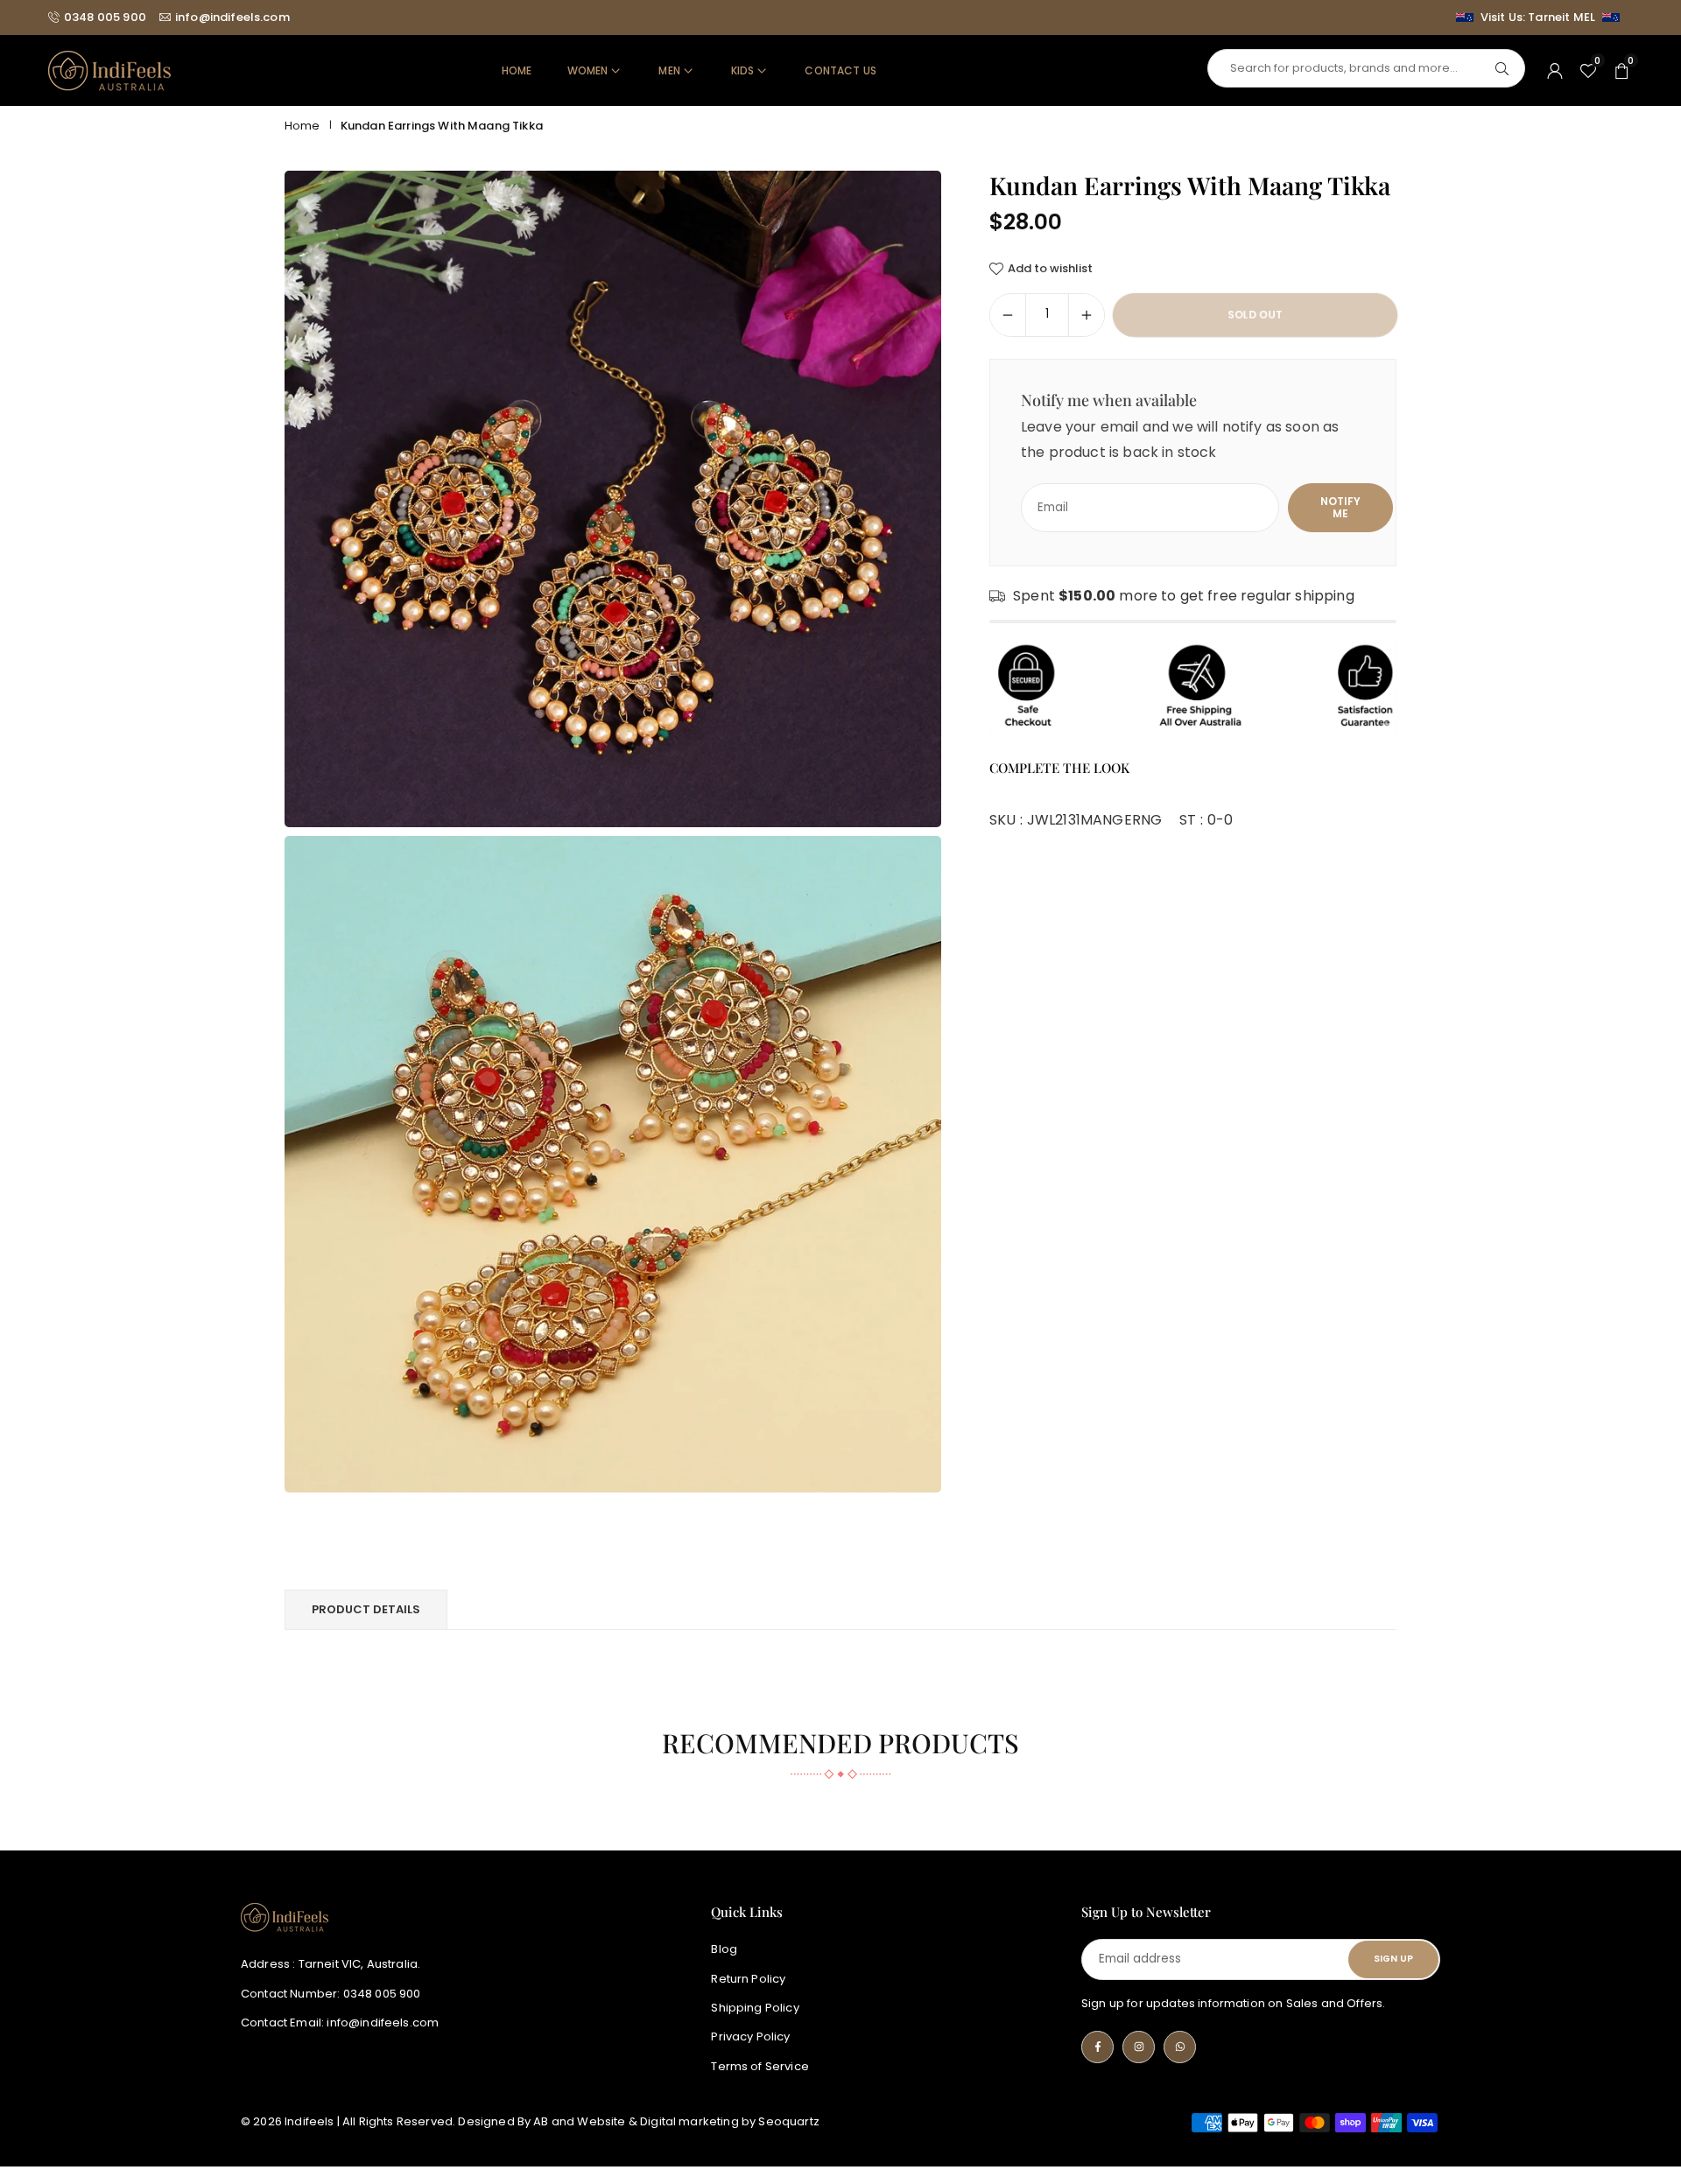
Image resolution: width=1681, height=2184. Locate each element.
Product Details (366, 1609)
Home (517, 70)
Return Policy (748, 1978)
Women (588, 70)
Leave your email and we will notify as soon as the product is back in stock (1180, 439)
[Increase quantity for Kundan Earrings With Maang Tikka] (1087, 315)
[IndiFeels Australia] (109, 70)
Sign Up (1393, 1959)
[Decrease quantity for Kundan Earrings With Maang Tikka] (1008, 315)
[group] (613, 499)
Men (669, 70)
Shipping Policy (755, 2007)
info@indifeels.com (232, 18)
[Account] (1555, 70)
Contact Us (840, 70)
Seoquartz (788, 2121)
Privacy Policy (750, 2037)
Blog (724, 1949)
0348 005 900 (105, 18)
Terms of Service (760, 2065)
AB (541, 2121)
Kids (743, 70)
